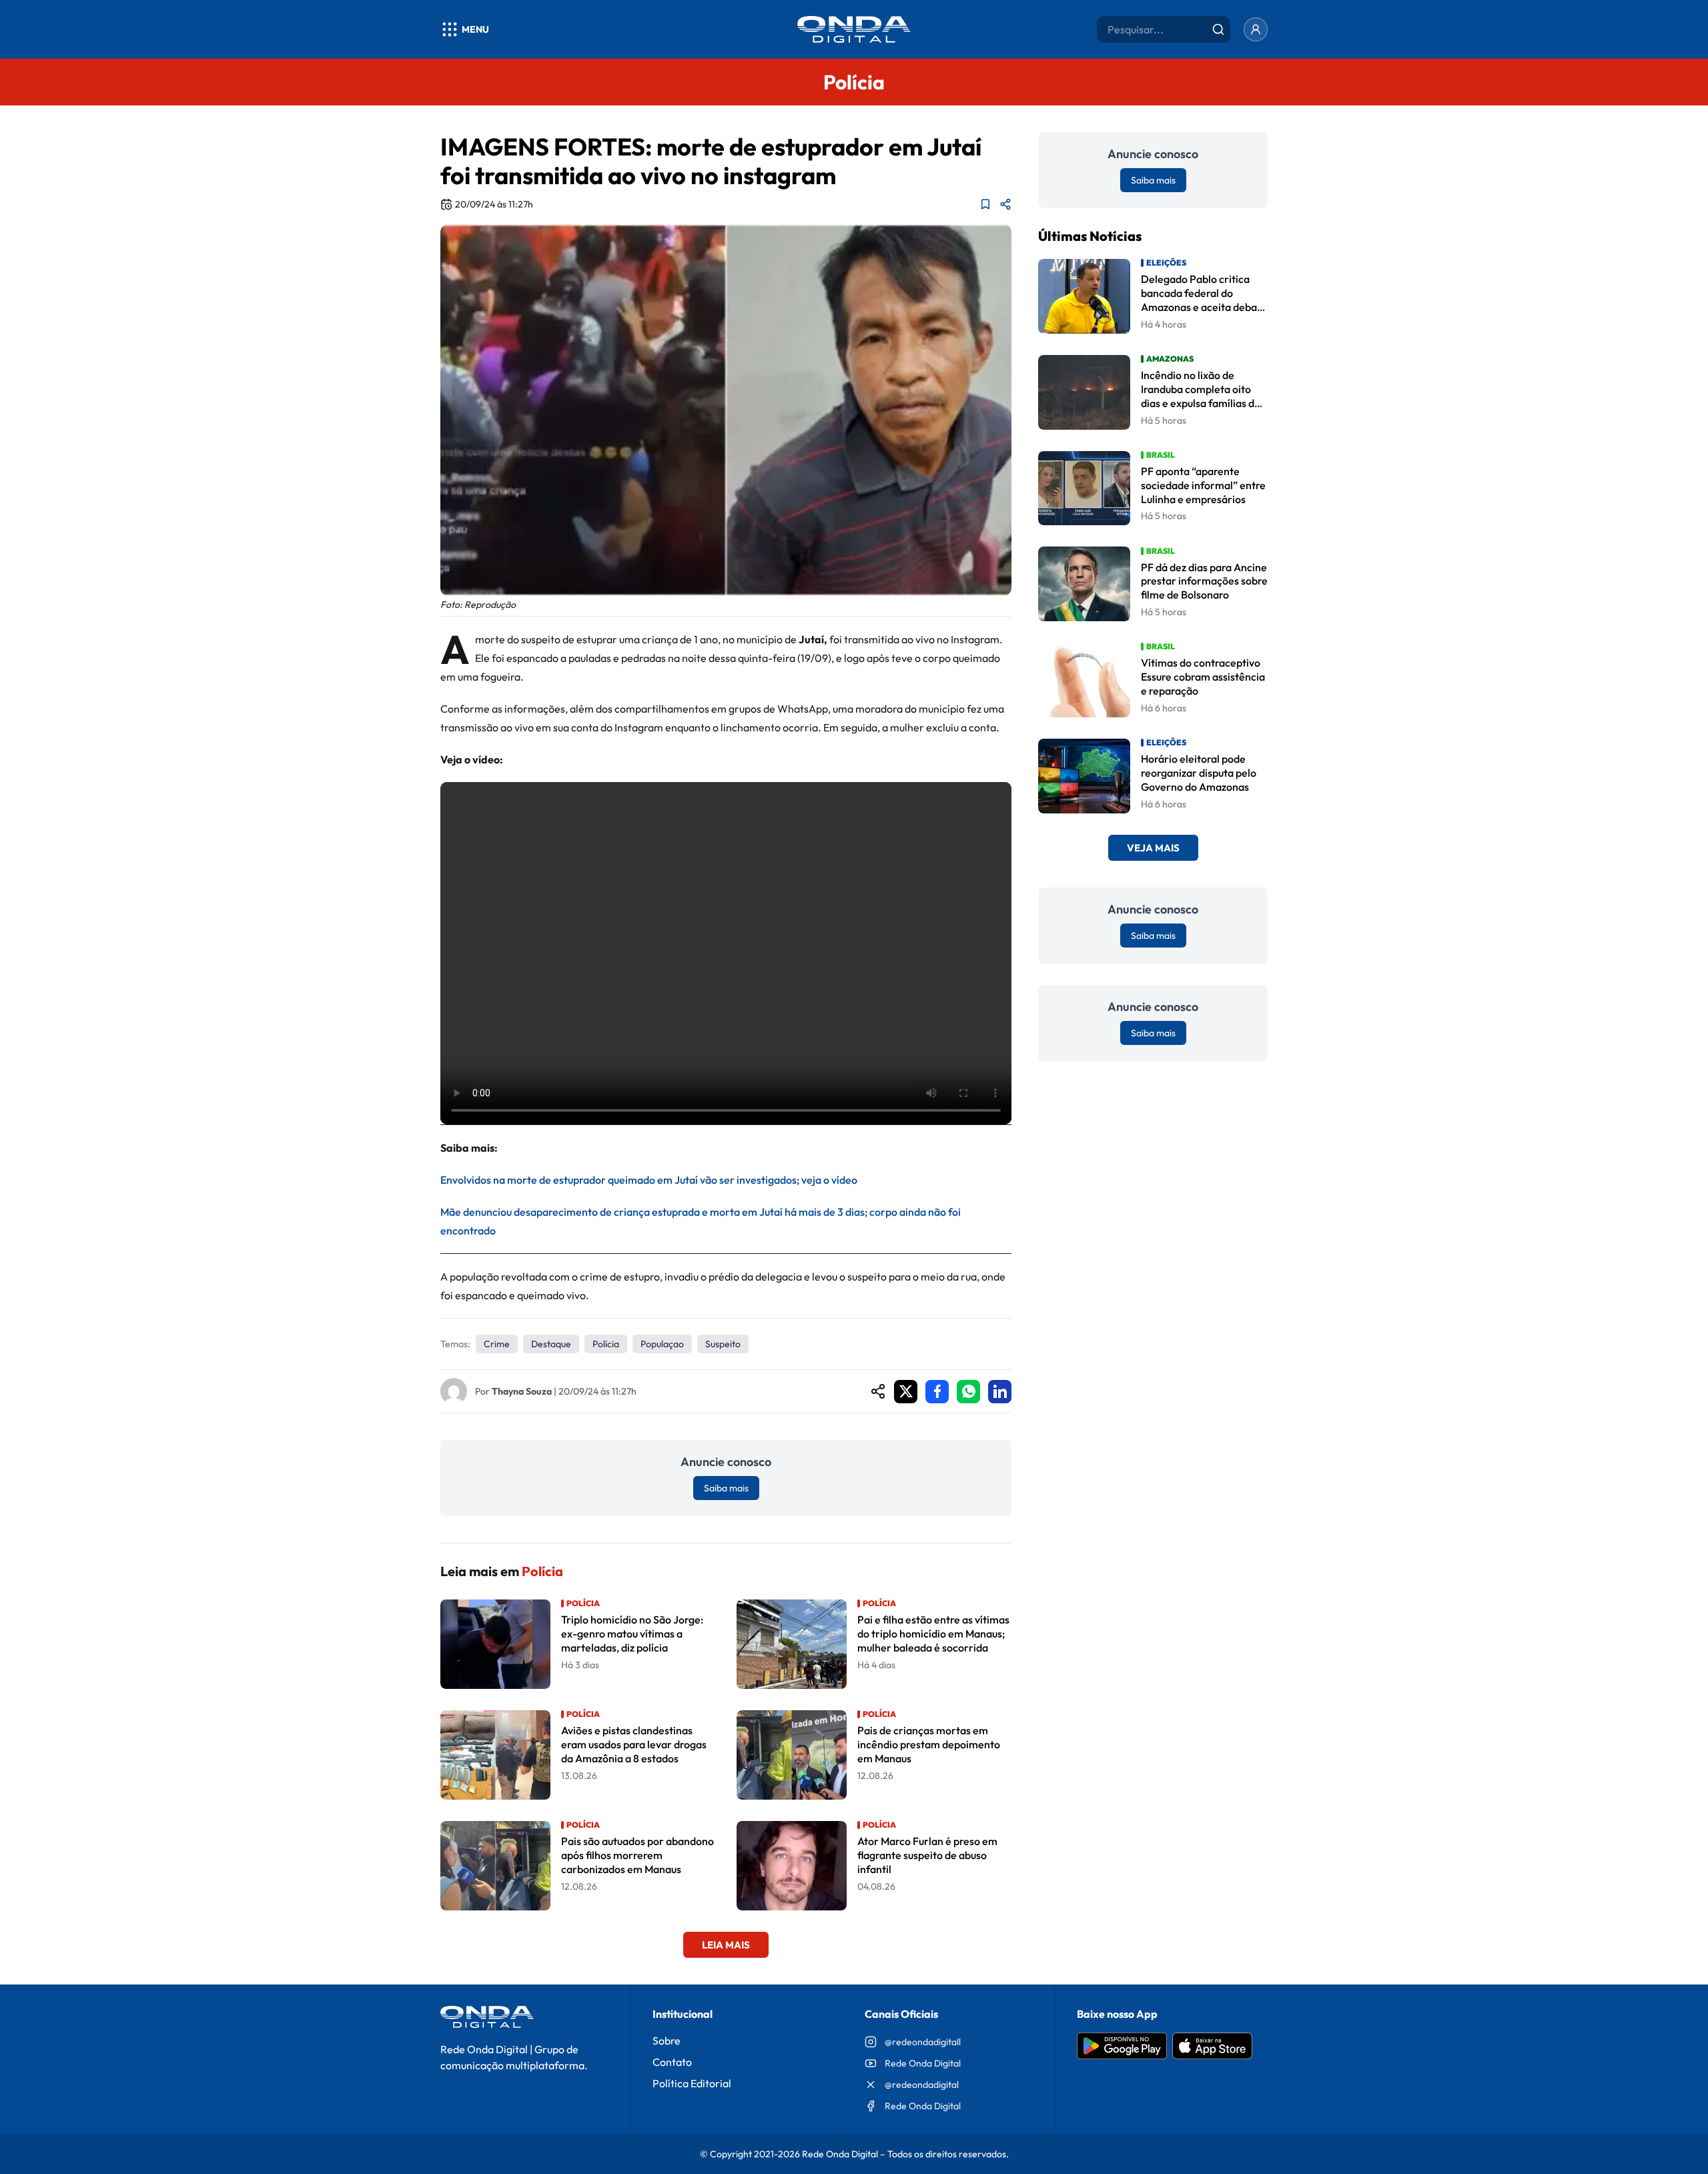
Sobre (667, 2041)
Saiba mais (726, 1488)
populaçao (662, 1344)
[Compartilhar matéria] (1005, 204)
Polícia (606, 1344)
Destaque (551, 1344)
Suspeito (723, 1344)
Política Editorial (692, 2083)
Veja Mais (1153, 848)
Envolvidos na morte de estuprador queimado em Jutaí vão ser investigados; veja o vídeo (649, 1180)
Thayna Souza (522, 1391)
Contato (672, 2062)
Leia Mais (726, 1945)
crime (497, 1344)
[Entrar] (1256, 29)
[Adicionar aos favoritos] (985, 204)
